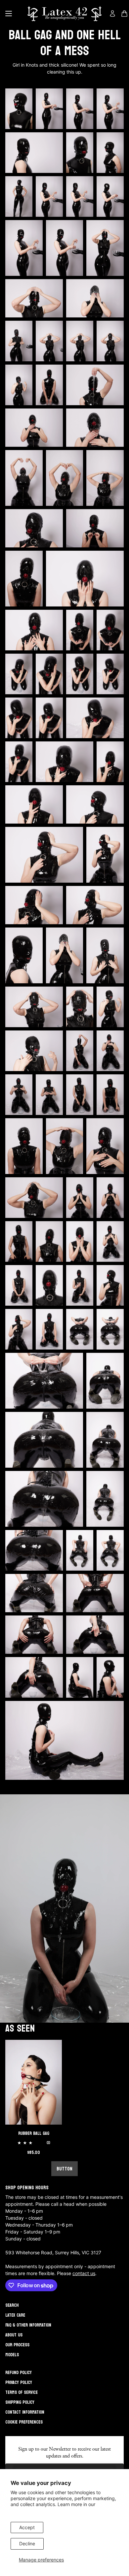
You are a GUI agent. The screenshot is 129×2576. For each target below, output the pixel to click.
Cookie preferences (24, 2422)
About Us (14, 2335)
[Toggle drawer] (9, 14)
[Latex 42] (64, 14)
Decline (27, 2543)
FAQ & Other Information (28, 2325)
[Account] (112, 14)
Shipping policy (20, 2402)
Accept (27, 2527)
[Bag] (124, 14)
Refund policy (19, 2373)
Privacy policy (19, 2382)
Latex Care (15, 2315)
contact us (84, 2273)
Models (12, 2355)
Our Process (17, 2345)
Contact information (25, 2412)
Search (12, 2305)
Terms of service (21, 2392)
